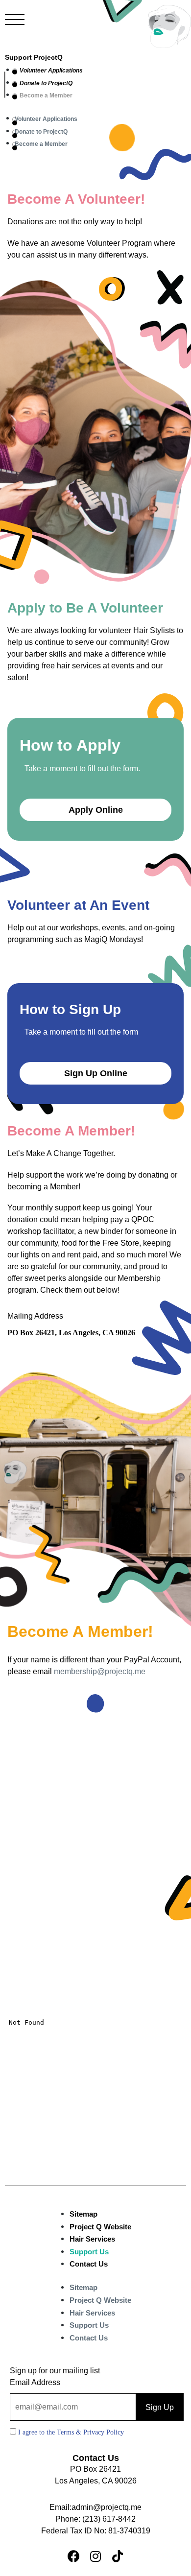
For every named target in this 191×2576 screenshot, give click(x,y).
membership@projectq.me (100, 1671)
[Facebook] (73, 2556)
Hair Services (92, 2239)
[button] (95, 810)
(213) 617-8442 (109, 2519)
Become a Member (46, 95)
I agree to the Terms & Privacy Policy (71, 2432)
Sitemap (84, 2214)
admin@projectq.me (107, 2507)
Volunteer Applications (51, 71)
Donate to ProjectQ (46, 83)
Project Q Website (100, 2227)
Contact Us (89, 2264)
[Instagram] (95, 2556)
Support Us (89, 2252)
